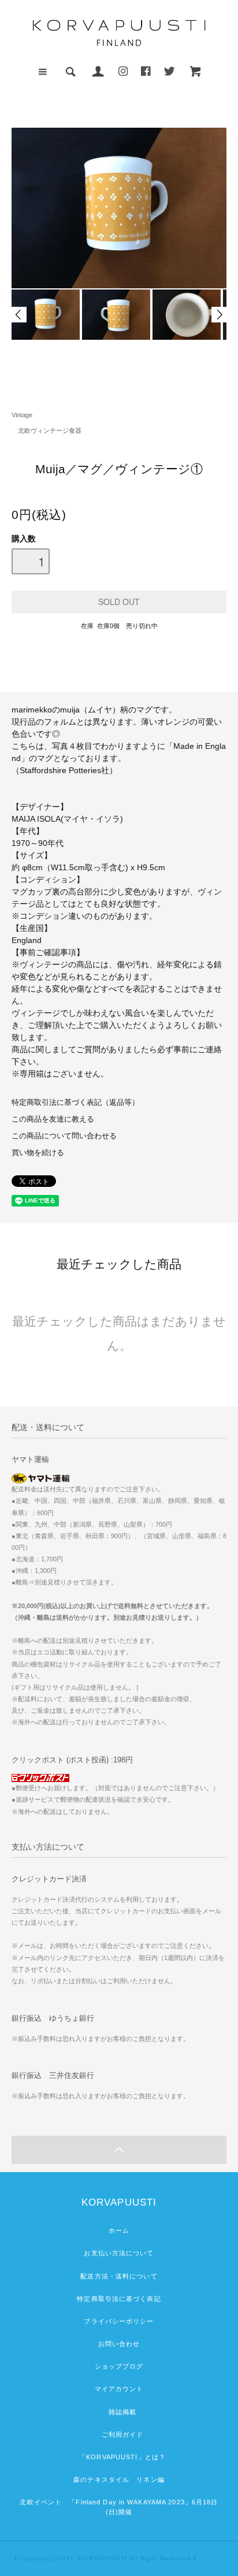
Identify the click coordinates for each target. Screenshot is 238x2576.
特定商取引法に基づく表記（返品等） (75, 1103)
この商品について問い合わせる (64, 1136)
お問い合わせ (119, 2344)
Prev (19, 315)
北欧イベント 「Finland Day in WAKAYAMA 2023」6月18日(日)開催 (119, 2507)
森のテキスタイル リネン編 (119, 2480)
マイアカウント (119, 2389)
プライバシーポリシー (119, 2321)
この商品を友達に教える (53, 1119)
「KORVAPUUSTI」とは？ (119, 2457)
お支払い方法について (119, 2253)
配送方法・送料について (119, 2276)
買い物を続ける (38, 1153)
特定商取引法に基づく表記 (119, 2299)
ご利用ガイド (119, 2434)
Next (219, 315)
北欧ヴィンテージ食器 (47, 430)
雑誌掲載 (119, 2412)
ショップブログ (119, 2366)
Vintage (22, 415)
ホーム (119, 2230)
